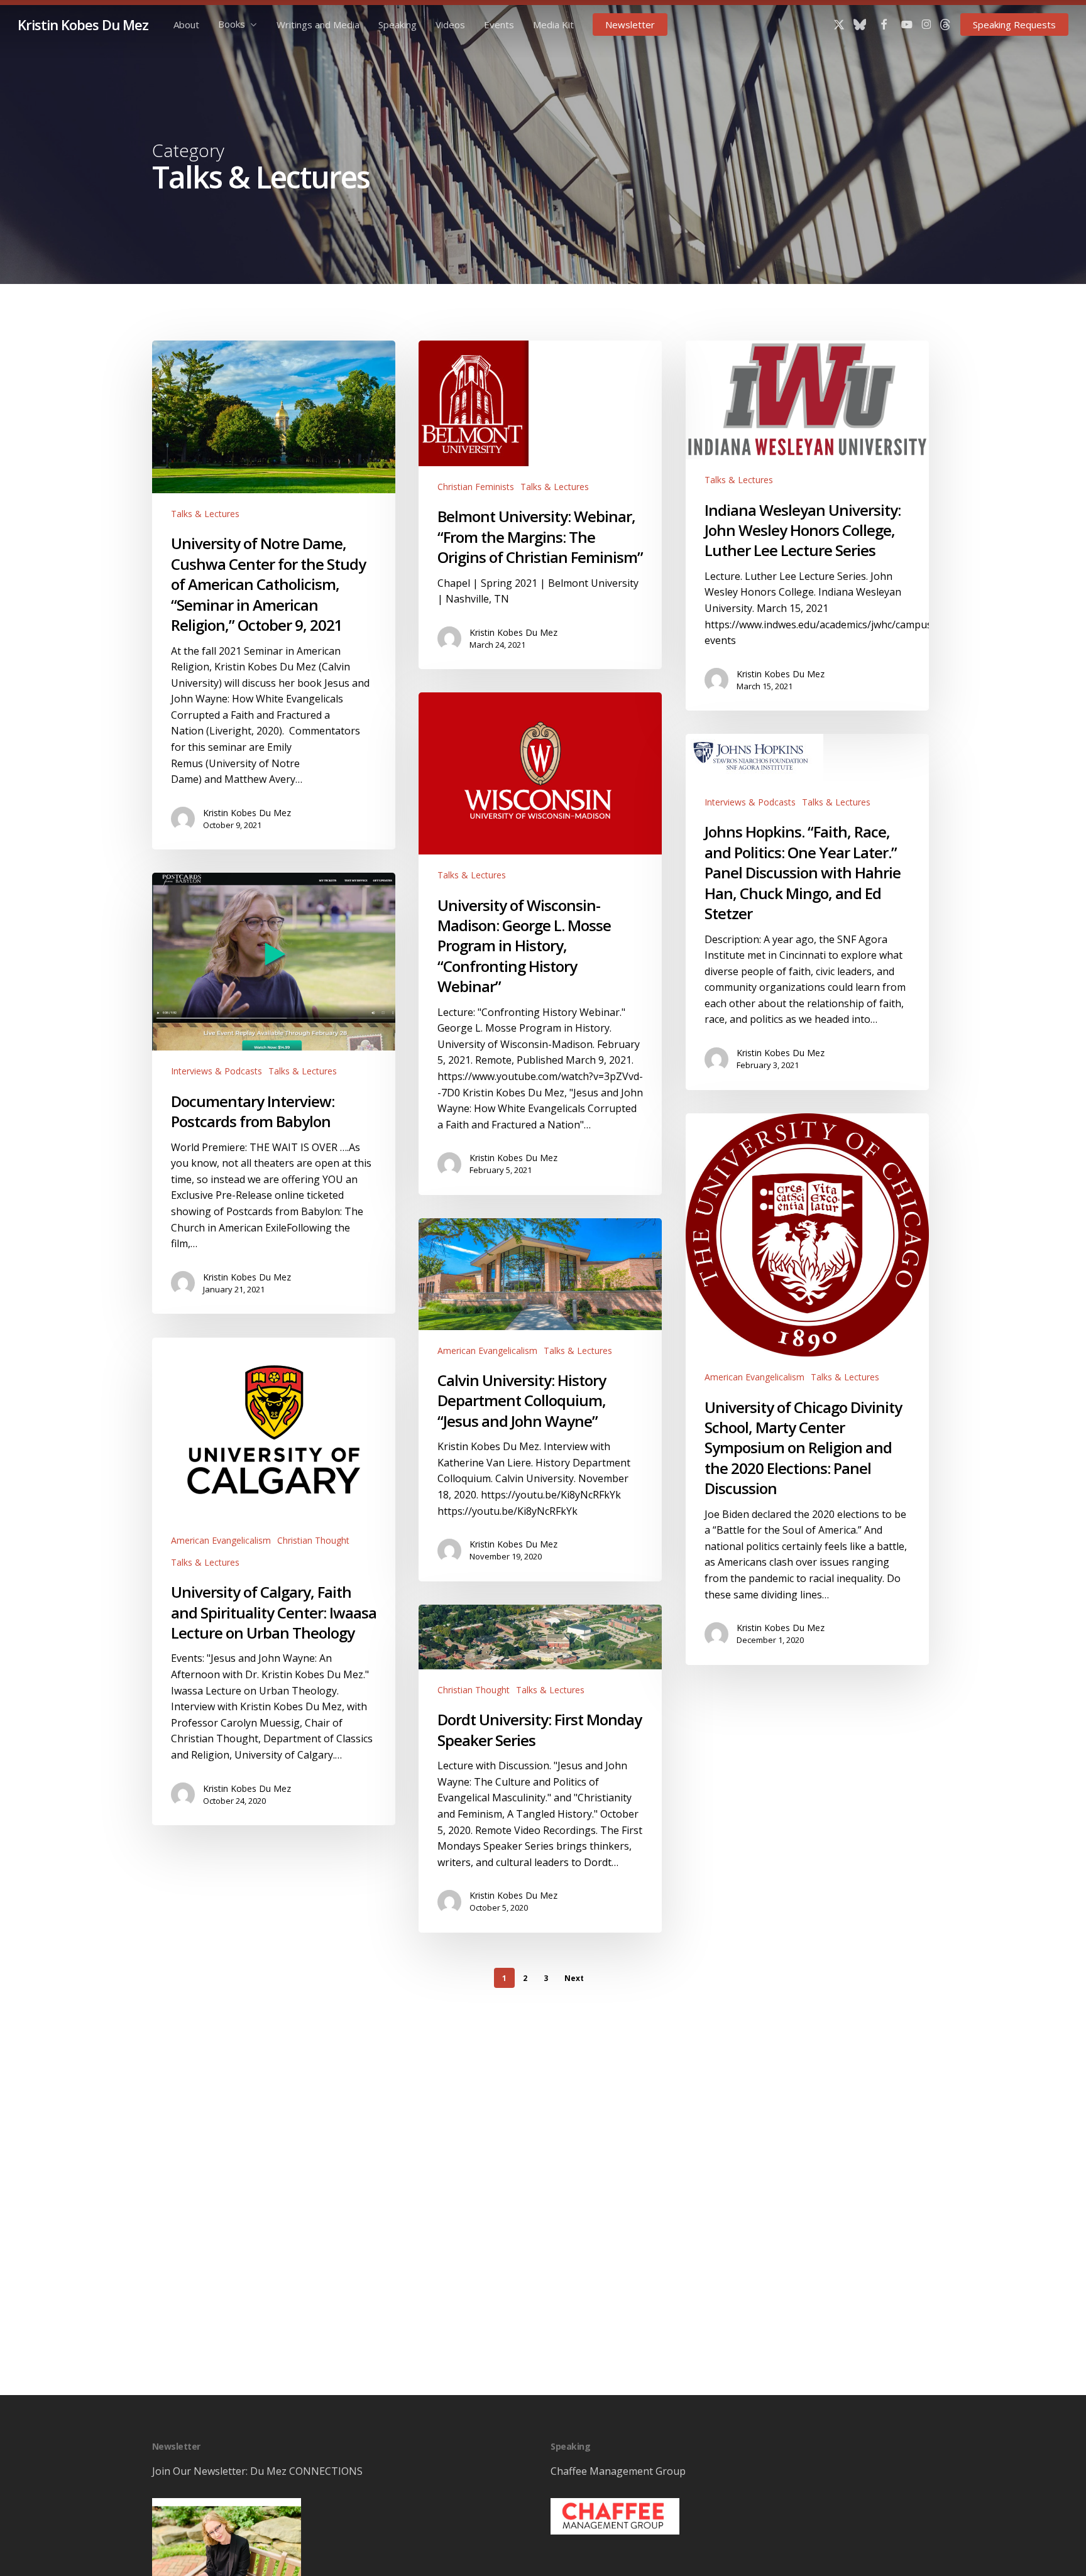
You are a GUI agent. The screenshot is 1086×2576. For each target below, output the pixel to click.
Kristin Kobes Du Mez (83, 25)
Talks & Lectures (205, 514)
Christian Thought (313, 1540)
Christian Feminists (476, 487)
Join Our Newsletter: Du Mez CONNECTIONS (257, 2471)
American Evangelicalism (754, 1377)
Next (574, 1978)
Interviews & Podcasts (750, 802)
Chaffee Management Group (618, 2471)
